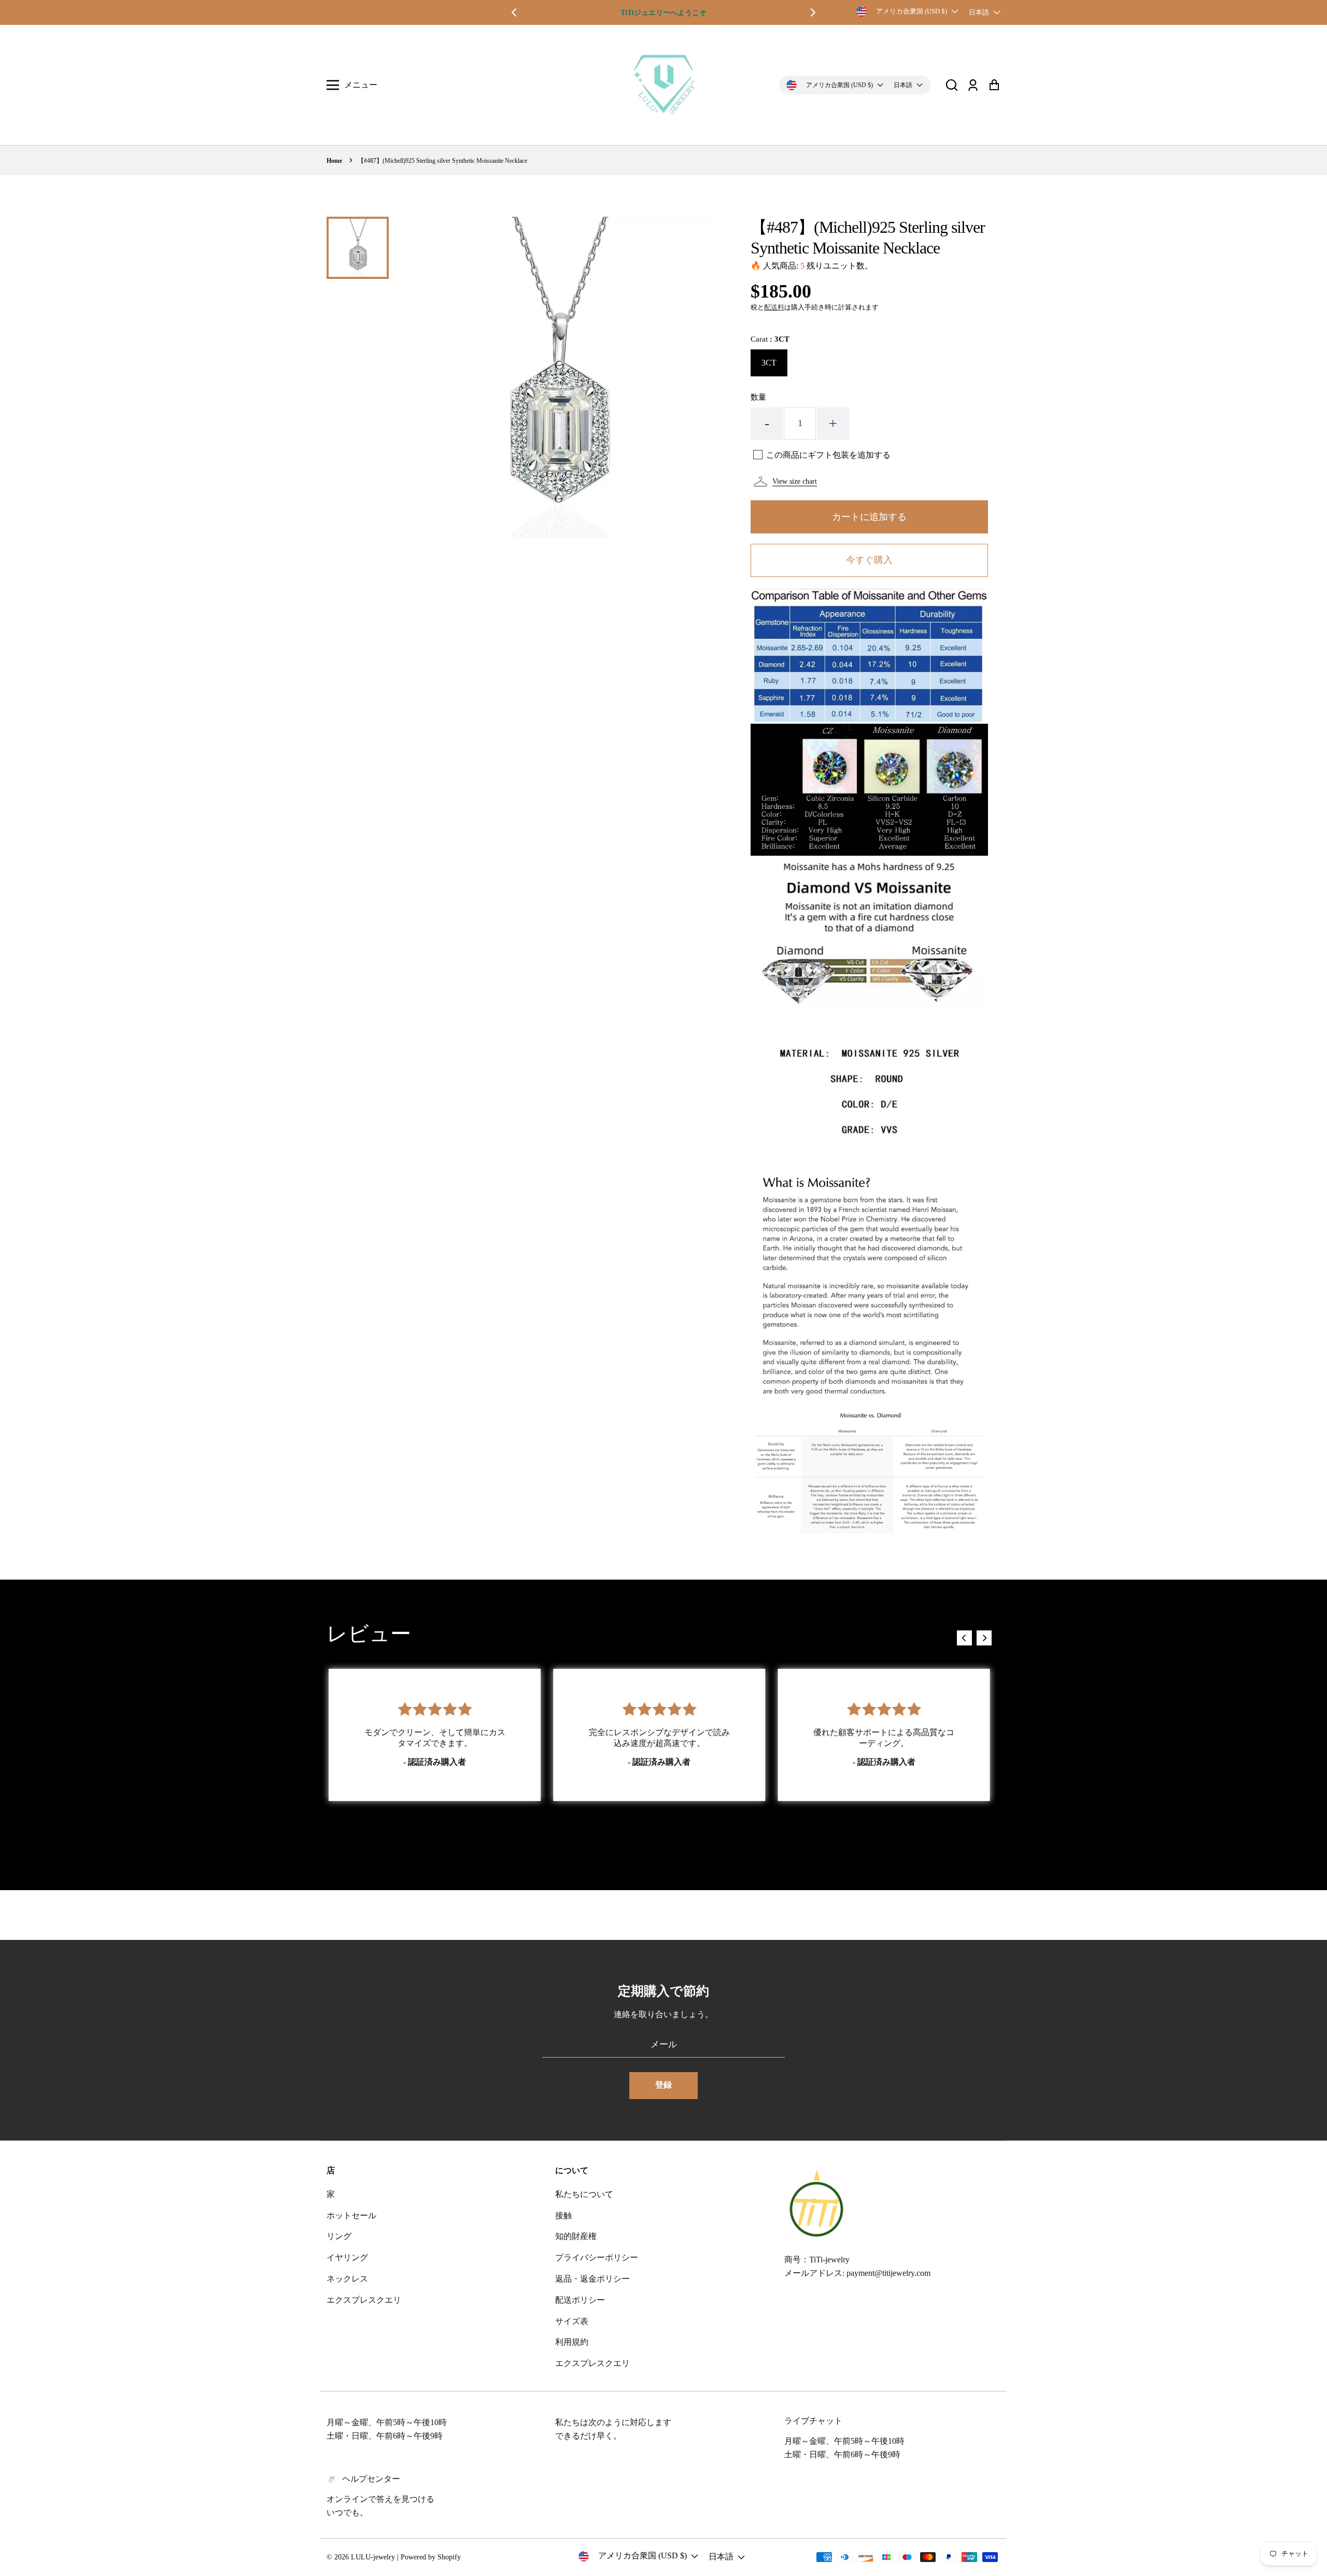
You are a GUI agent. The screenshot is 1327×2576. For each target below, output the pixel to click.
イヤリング (347, 2257)
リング (339, 2236)
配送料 (774, 307)
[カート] (994, 85)
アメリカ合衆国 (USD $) (912, 11)
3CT (769, 363)
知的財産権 (576, 2236)
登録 (663, 2085)
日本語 (979, 12)
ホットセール (351, 2215)
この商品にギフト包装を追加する (828, 455)
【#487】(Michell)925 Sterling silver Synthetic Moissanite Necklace (442, 161)
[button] (952, 85)
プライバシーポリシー (597, 2257)
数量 (758, 397)
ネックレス (347, 2279)
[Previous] (515, 12)
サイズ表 (572, 2321)
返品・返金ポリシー (592, 2279)
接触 (563, 2215)
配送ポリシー (580, 2300)
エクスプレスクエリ (364, 2300)
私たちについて (584, 2194)
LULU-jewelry (373, 2557)
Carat (770, 339)
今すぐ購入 (869, 560)
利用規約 (572, 2342)
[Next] (812, 12)
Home (334, 161)
